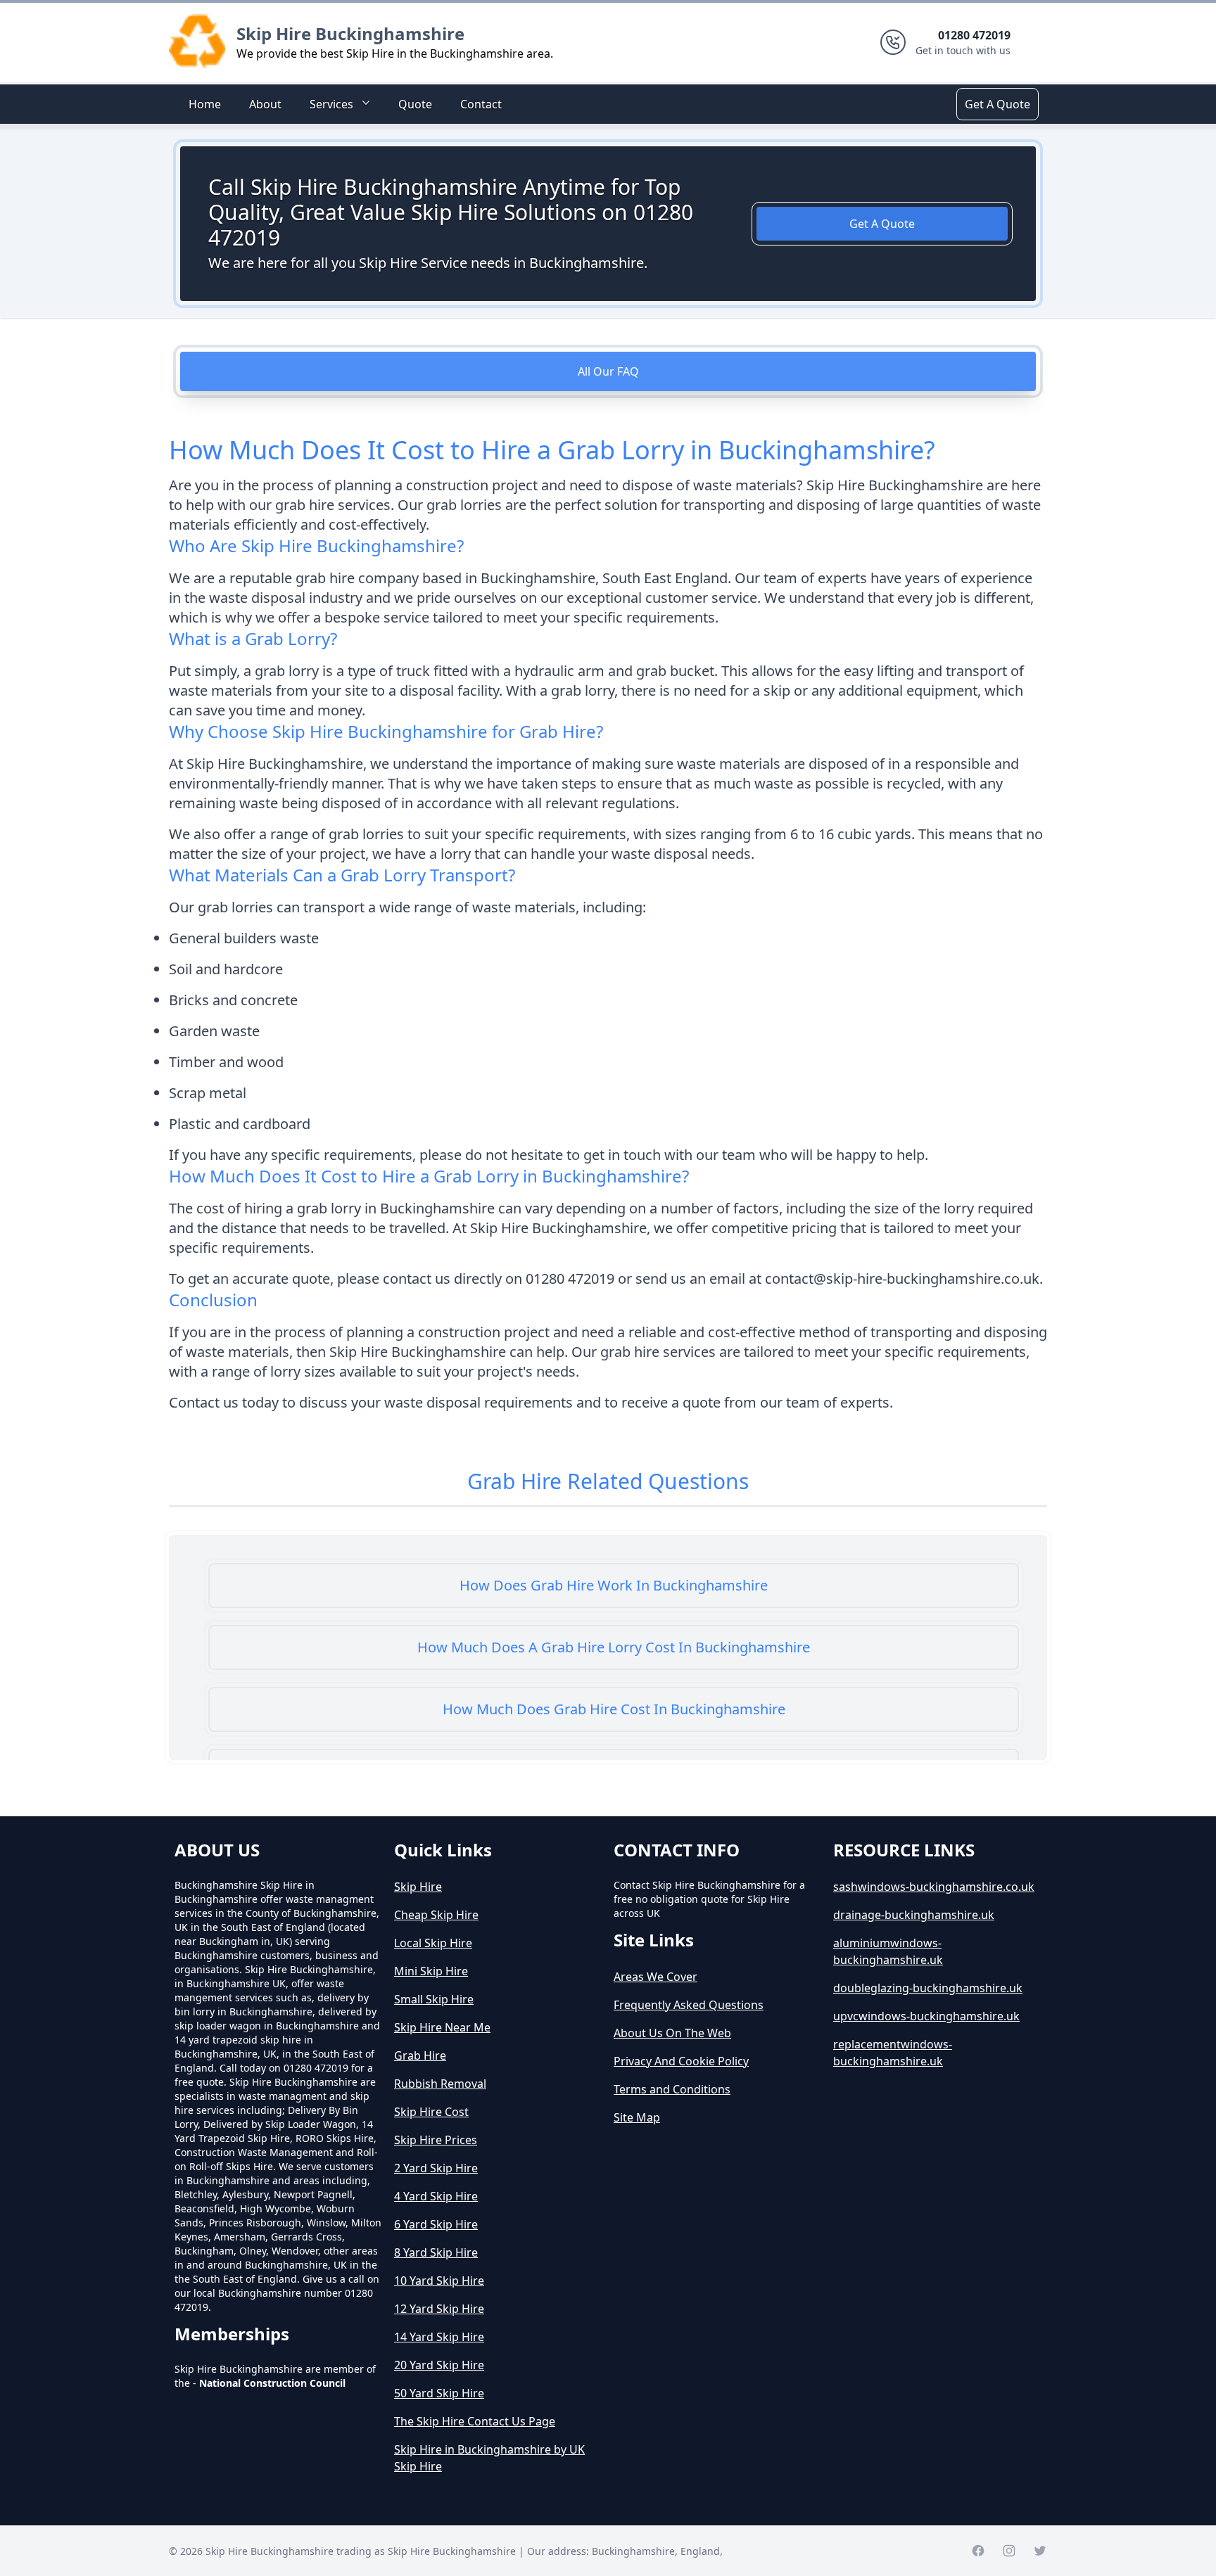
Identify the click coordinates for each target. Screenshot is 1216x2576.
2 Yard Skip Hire (436, 2168)
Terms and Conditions (672, 2089)
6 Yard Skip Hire (436, 2224)
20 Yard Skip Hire (439, 2365)
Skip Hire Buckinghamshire (350, 33)
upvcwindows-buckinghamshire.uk (926, 2016)
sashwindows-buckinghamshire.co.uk (934, 1887)
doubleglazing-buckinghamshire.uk (928, 1988)
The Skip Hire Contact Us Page (475, 2421)
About (265, 104)
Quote (415, 104)
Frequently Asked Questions (689, 2005)
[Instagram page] (1009, 2551)
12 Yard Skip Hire (439, 2309)
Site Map (637, 2117)
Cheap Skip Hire (436, 1915)
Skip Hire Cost (431, 2112)
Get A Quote (997, 104)
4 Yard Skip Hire (436, 2196)
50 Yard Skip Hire (439, 2393)
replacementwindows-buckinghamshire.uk (893, 2053)
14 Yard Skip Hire (439, 2337)
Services (331, 104)
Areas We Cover (655, 1977)
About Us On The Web (672, 2033)
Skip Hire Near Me (442, 2027)
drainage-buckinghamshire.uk (914, 1915)
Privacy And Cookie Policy (681, 2061)
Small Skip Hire (434, 1999)
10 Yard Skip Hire (439, 2281)
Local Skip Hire (433, 1943)
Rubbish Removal (440, 2084)
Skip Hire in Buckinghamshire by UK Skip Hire (489, 2458)
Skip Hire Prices (436, 2140)
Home (205, 104)
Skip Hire (418, 1887)
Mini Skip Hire (431, 1971)
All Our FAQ (608, 371)
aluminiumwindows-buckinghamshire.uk (888, 1951)
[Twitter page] (1040, 2551)
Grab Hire (420, 2055)
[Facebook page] (978, 2551)
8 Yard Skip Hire (436, 2252)
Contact (481, 104)
